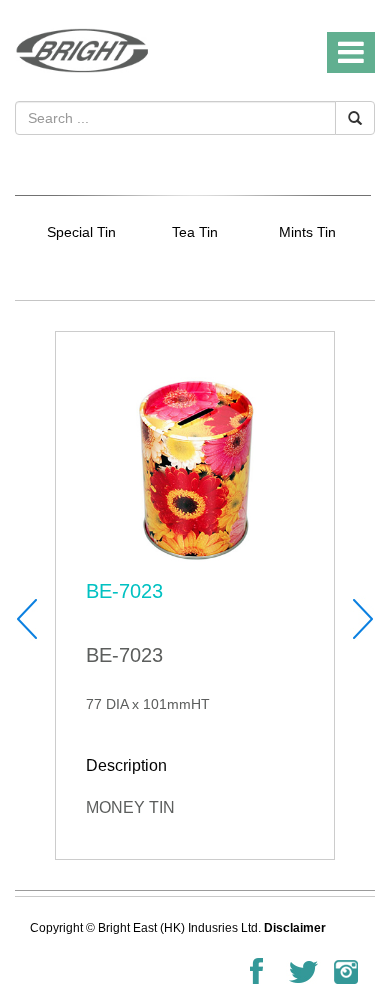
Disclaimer (295, 928)
